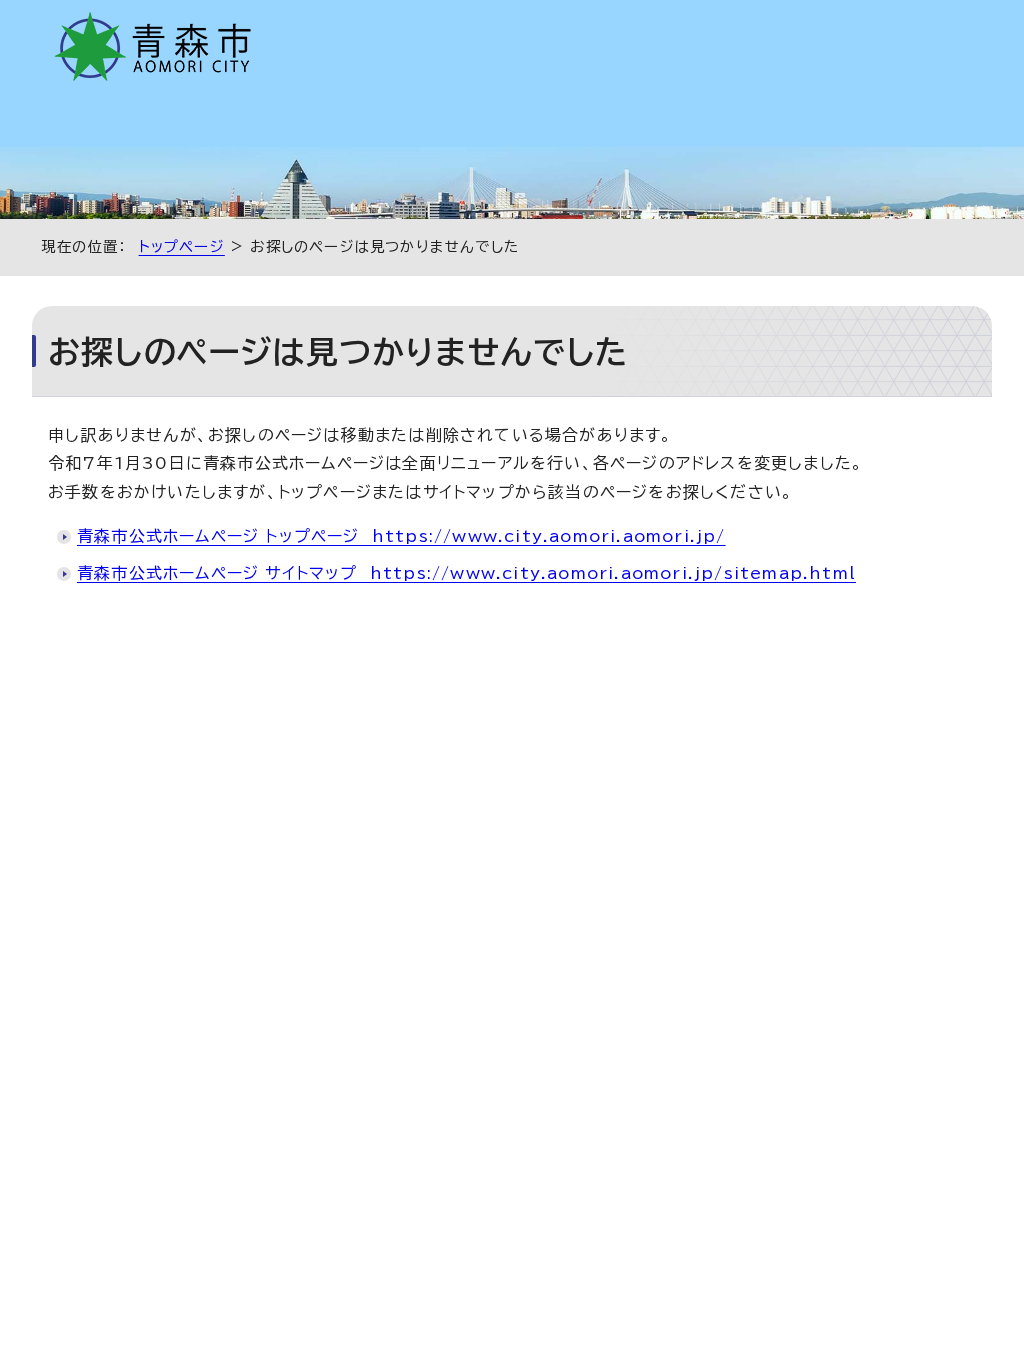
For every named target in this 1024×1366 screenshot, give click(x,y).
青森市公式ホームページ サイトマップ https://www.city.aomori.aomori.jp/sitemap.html (466, 573)
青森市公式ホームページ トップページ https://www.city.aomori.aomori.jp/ (401, 536)
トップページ (182, 246)
